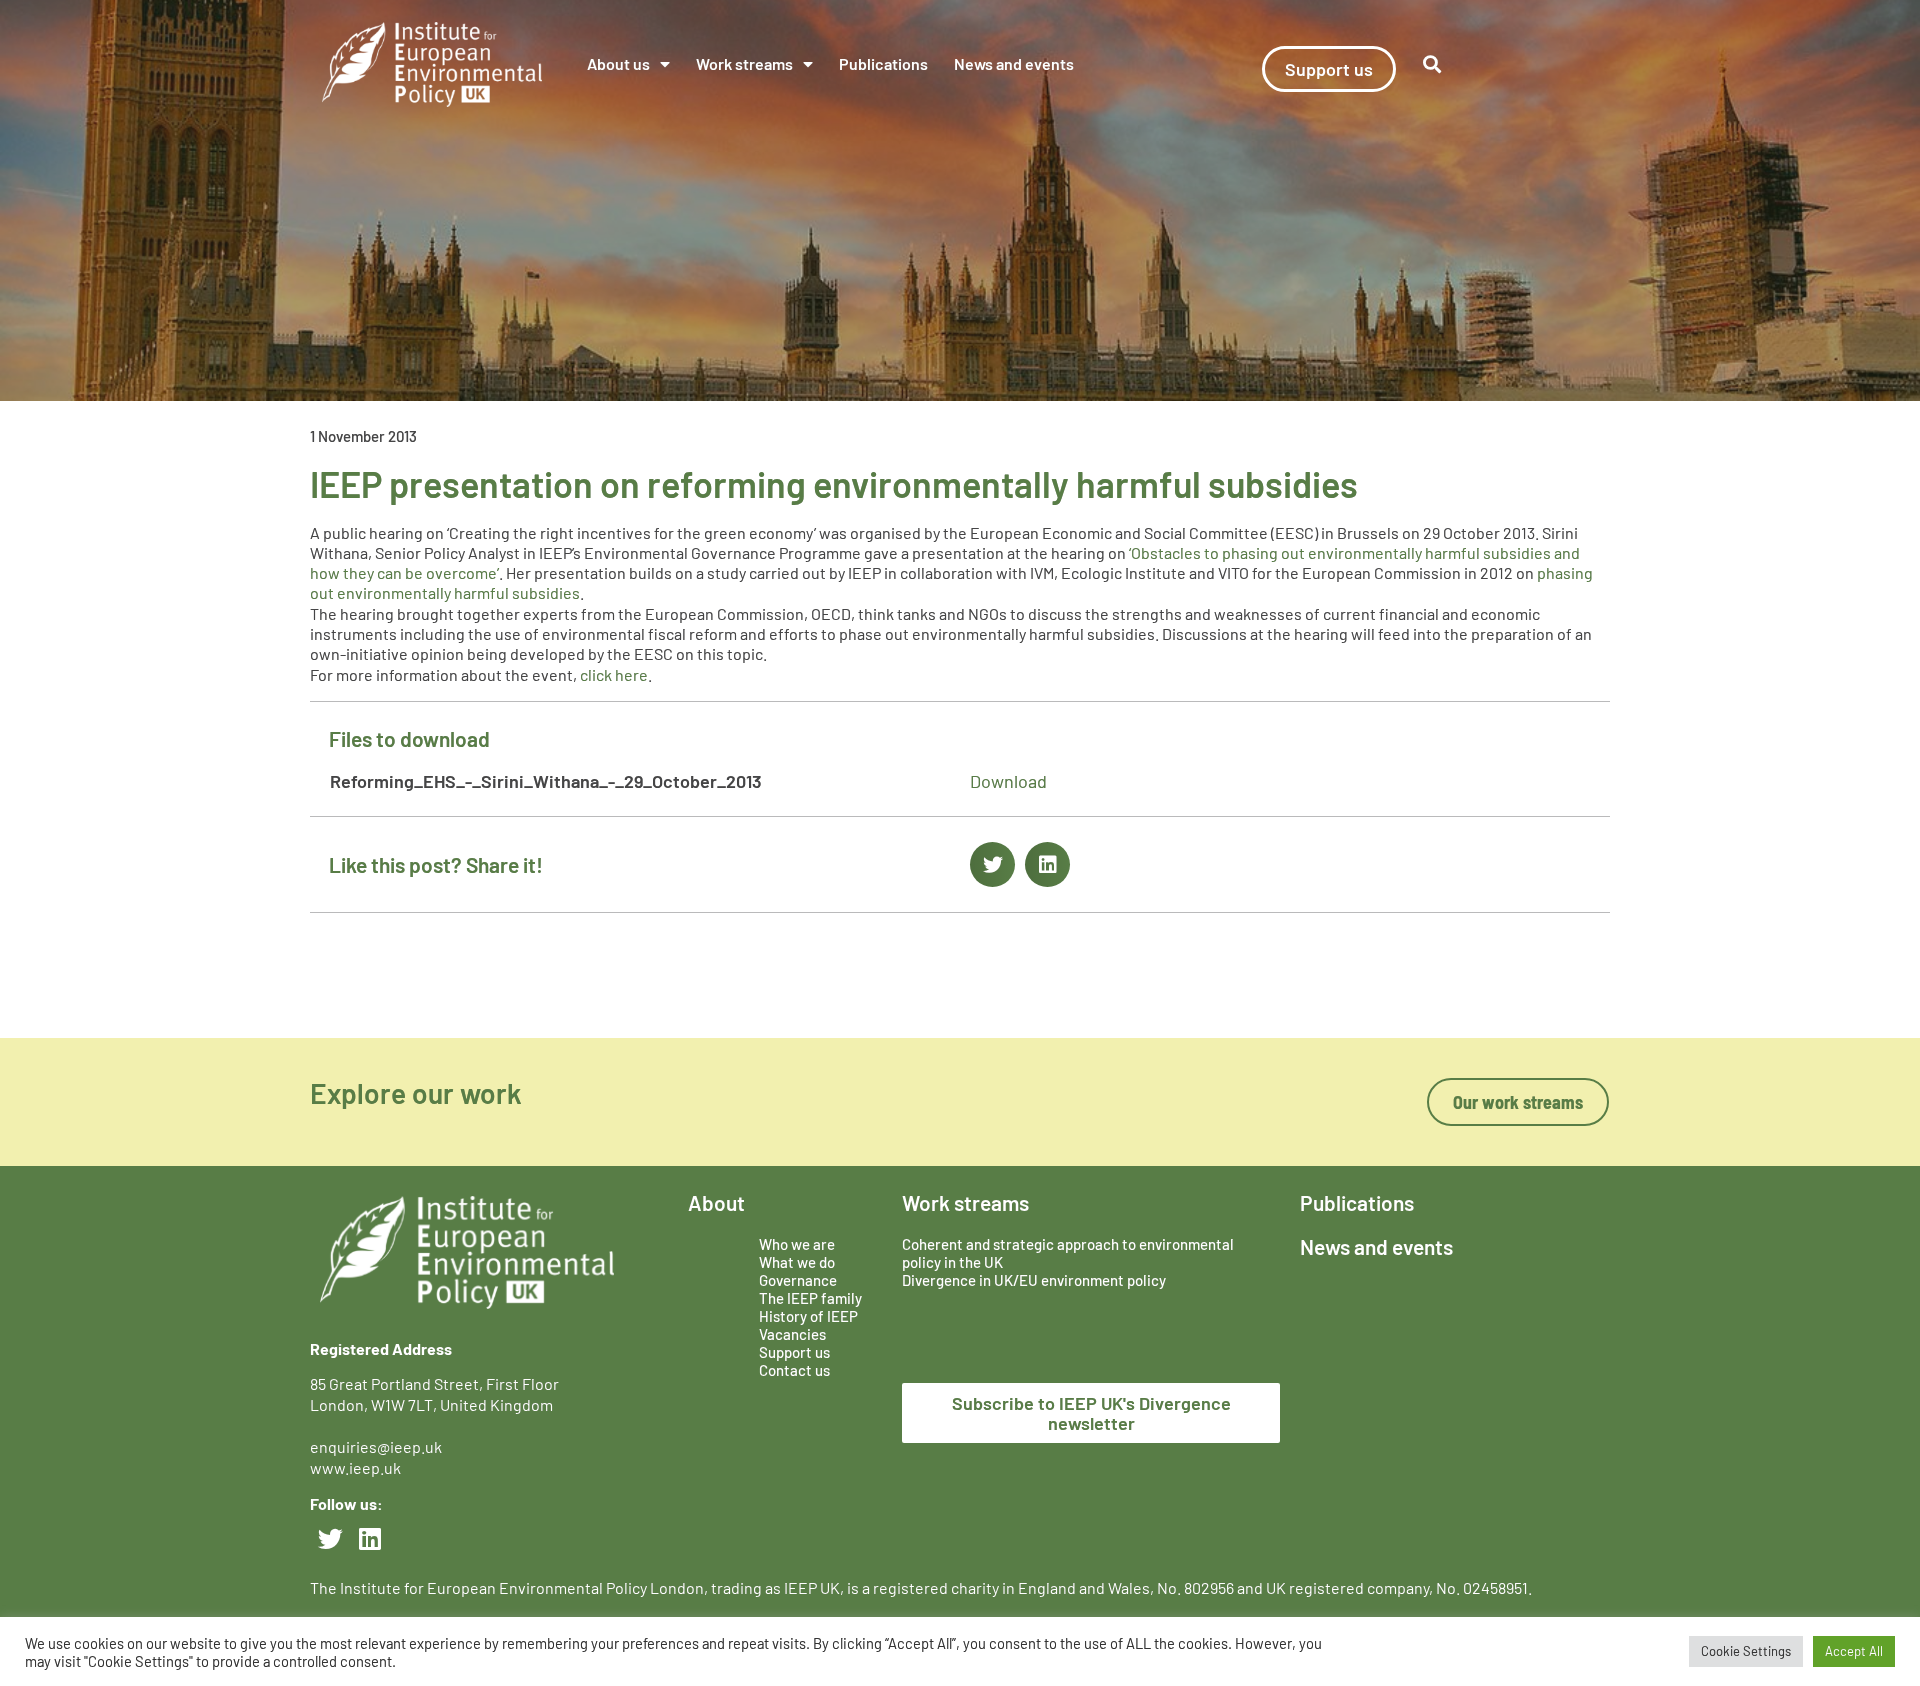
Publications (883, 63)
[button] (1432, 64)
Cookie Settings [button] (1746, 1651)
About (716, 1202)
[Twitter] (330, 1538)
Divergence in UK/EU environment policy (1034, 1280)
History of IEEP (808, 1316)
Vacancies (792, 1334)
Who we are (797, 1244)
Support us (794, 1352)
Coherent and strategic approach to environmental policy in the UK (1068, 1253)
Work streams (744, 63)
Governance (798, 1280)
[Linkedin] (370, 1538)
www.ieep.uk (355, 1467)
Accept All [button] (1854, 1651)
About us (618, 63)
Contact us (794, 1370)
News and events (1014, 63)
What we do (797, 1262)
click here (614, 674)
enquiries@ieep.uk (379, 1446)
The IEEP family (810, 1298)
